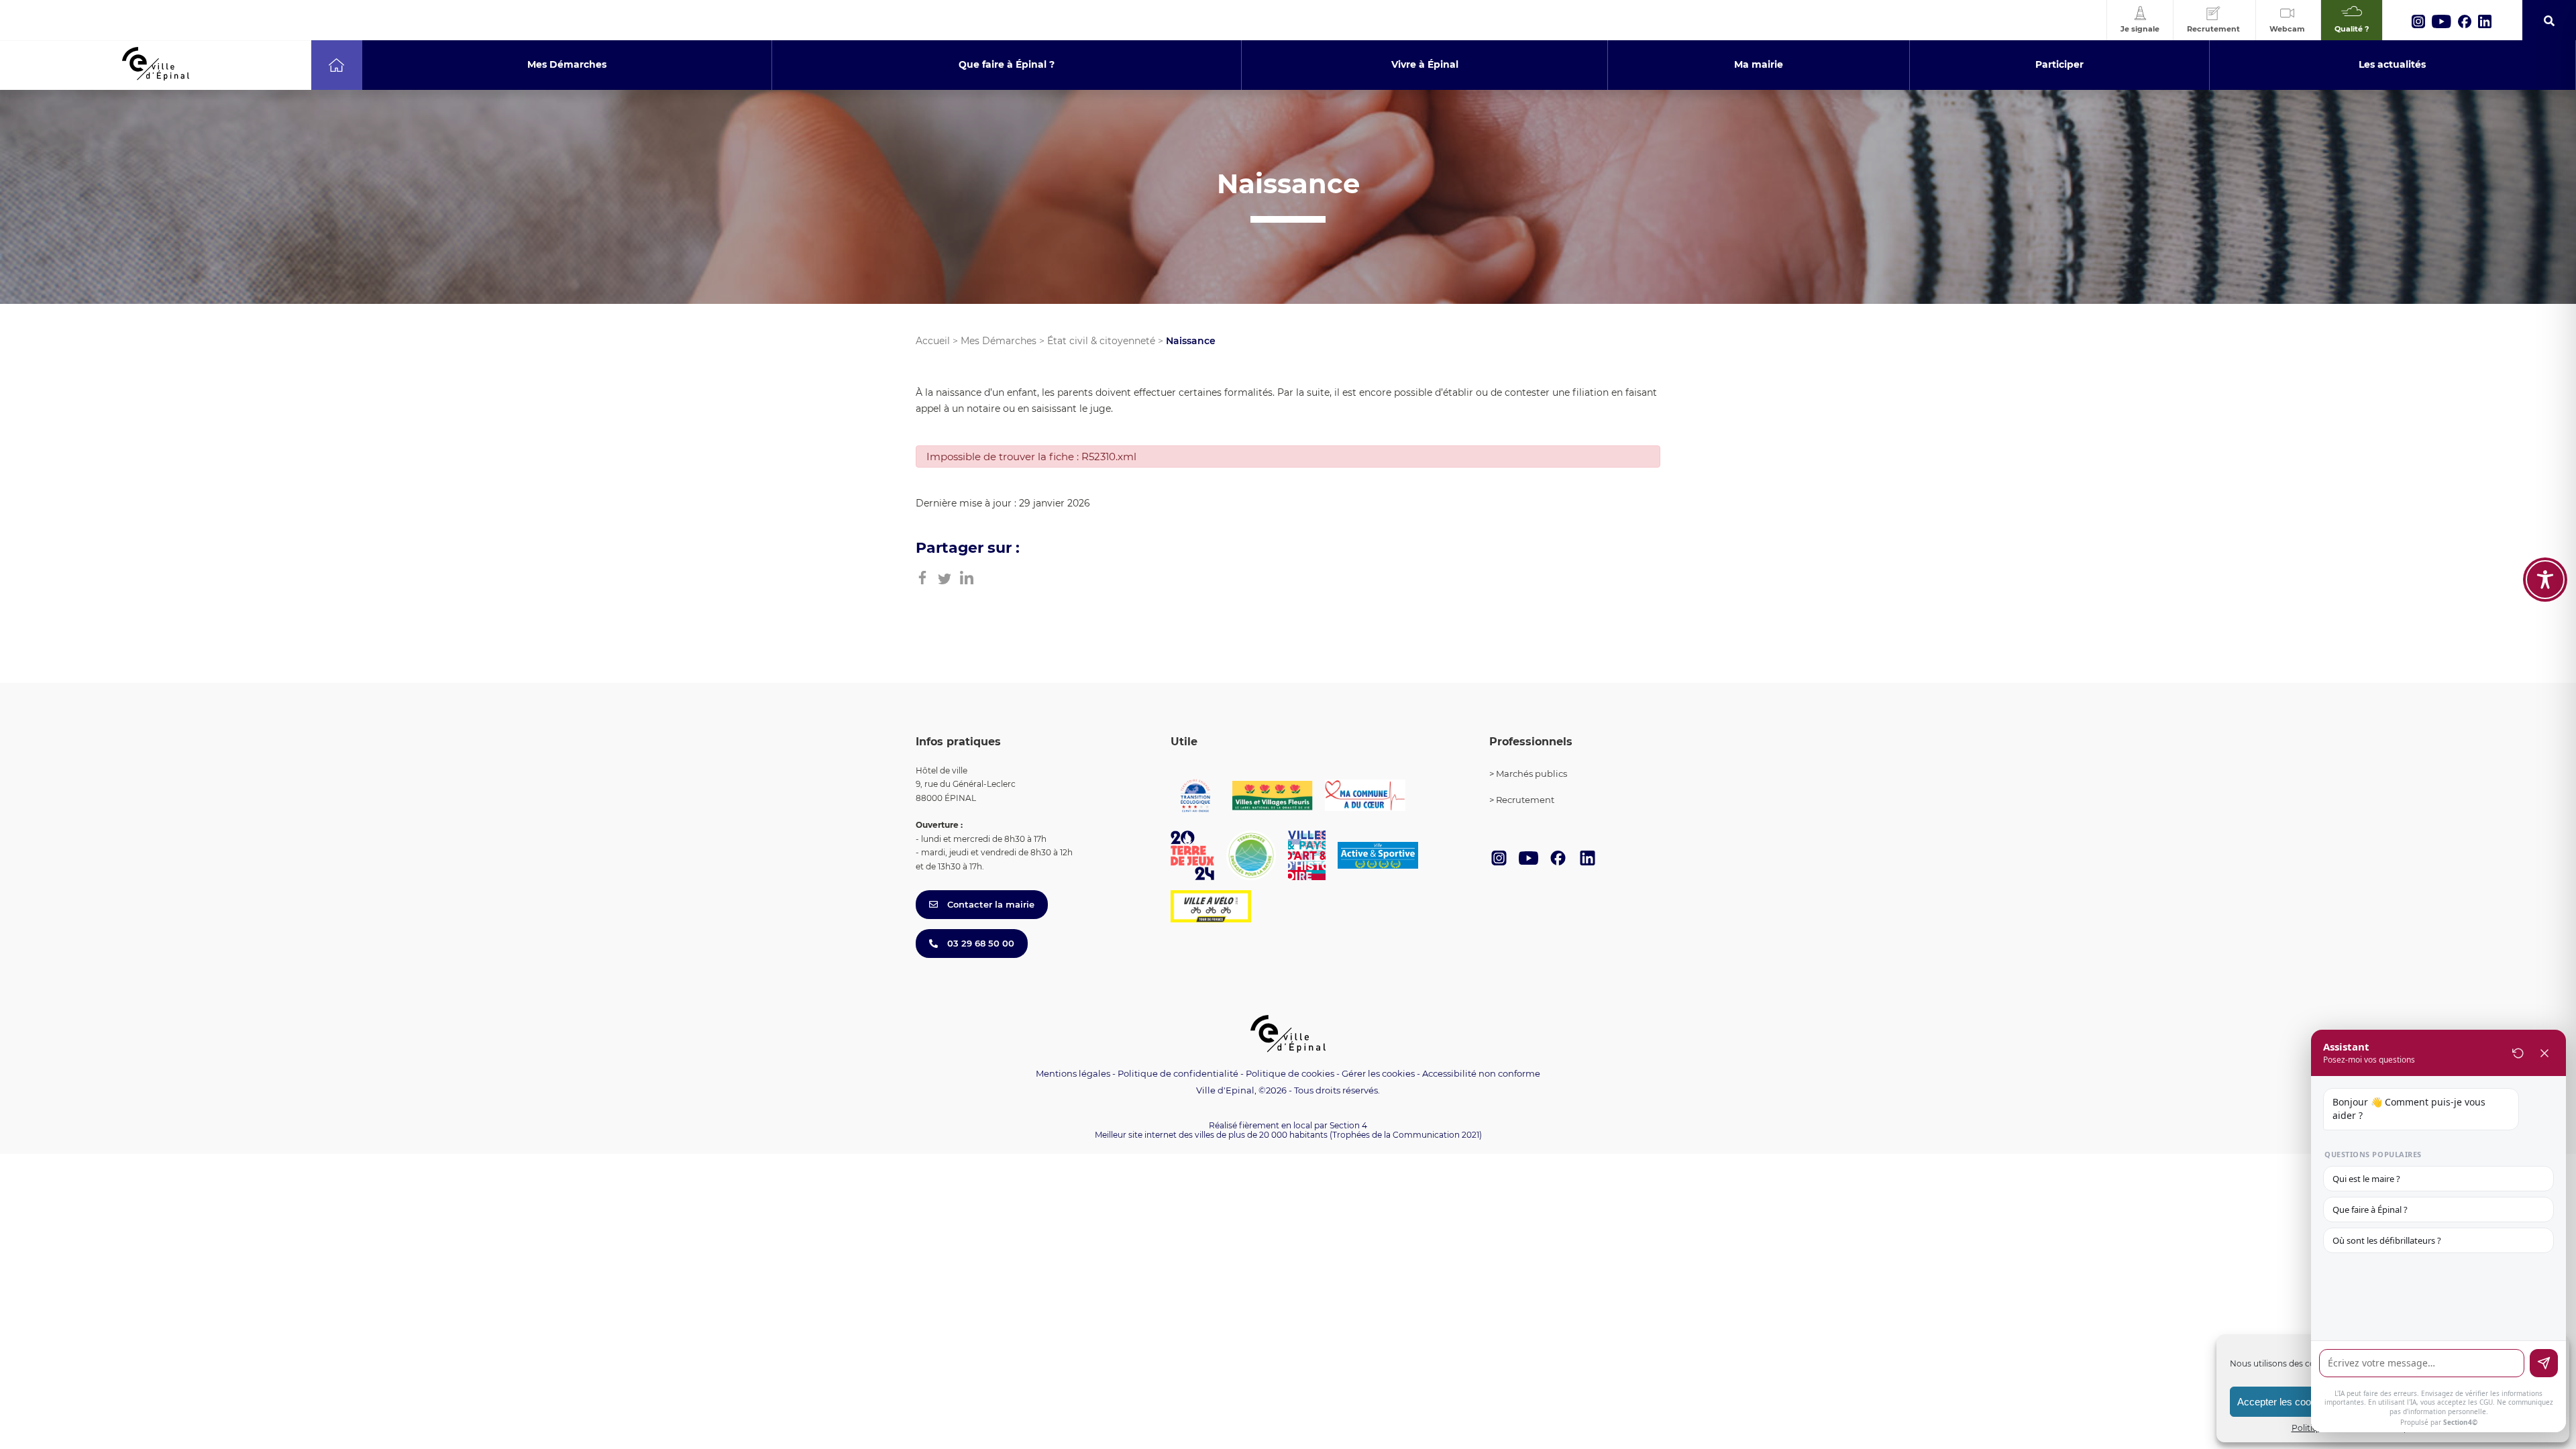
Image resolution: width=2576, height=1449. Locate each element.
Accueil (933, 341)
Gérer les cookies (1378, 1074)
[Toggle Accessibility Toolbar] (2545, 580)
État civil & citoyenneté (1101, 341)
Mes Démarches (999, 341)
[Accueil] (336, 65)
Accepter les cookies (2283, 1402)
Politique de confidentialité (1178, 1073)
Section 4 (1348, 1125)
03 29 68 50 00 (979, 943)
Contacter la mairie (989, 904)
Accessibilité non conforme (1481, 1073)
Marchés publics (1532, 773)
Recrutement (1525, 800)
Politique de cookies (1290, 1073)
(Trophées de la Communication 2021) (1406, 1135)
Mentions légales (1073, 1073)
